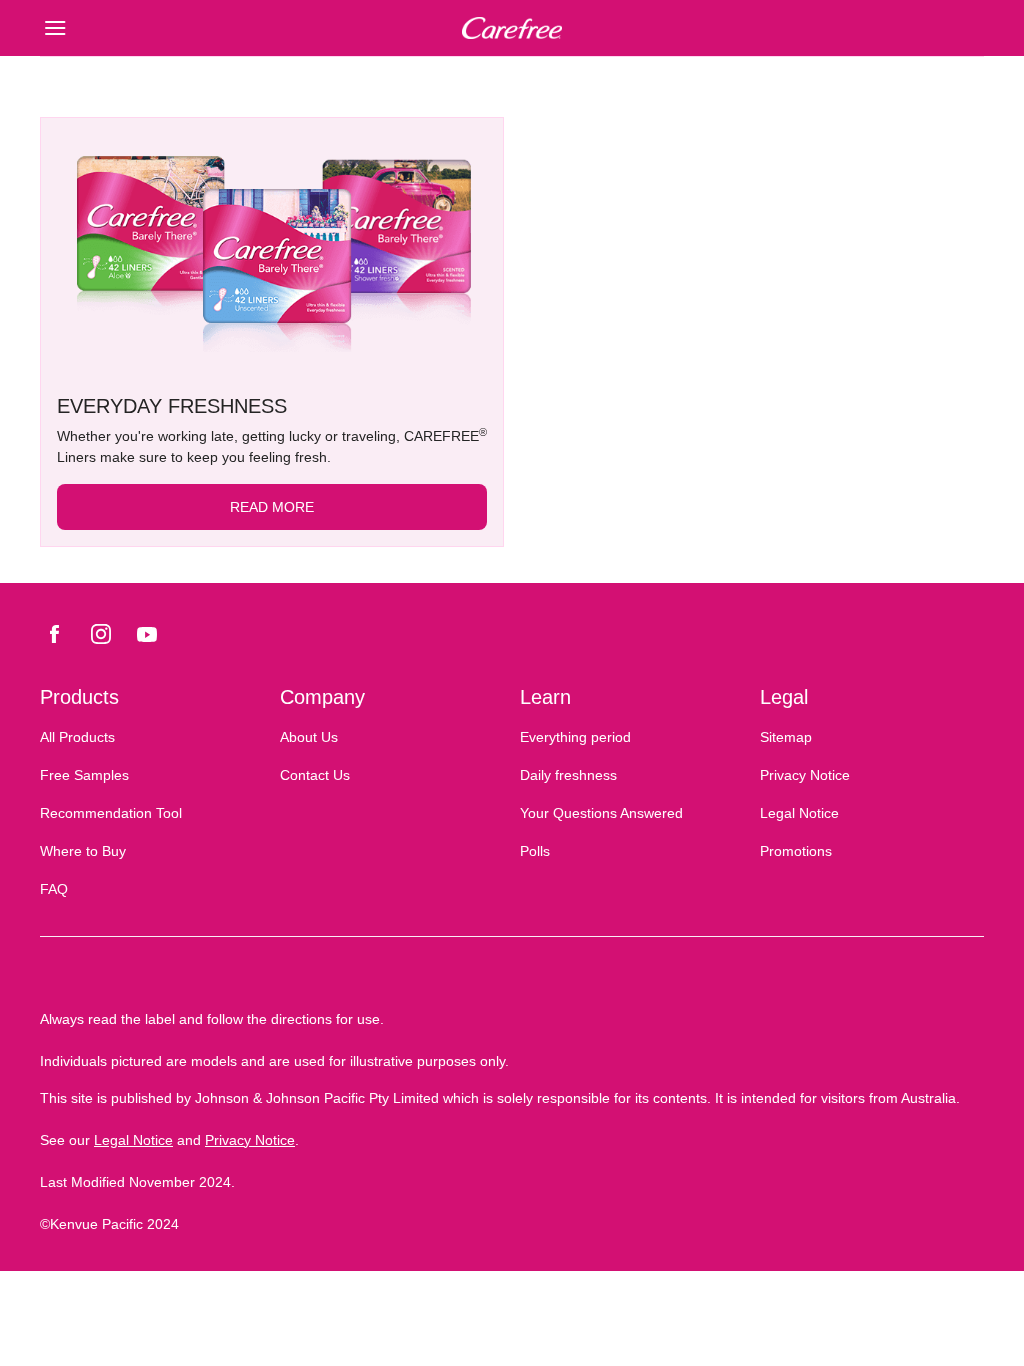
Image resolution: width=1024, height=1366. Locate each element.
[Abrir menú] (158, 28)
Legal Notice (133, 1140)
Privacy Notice (250, 1140)
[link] (272, 248)
